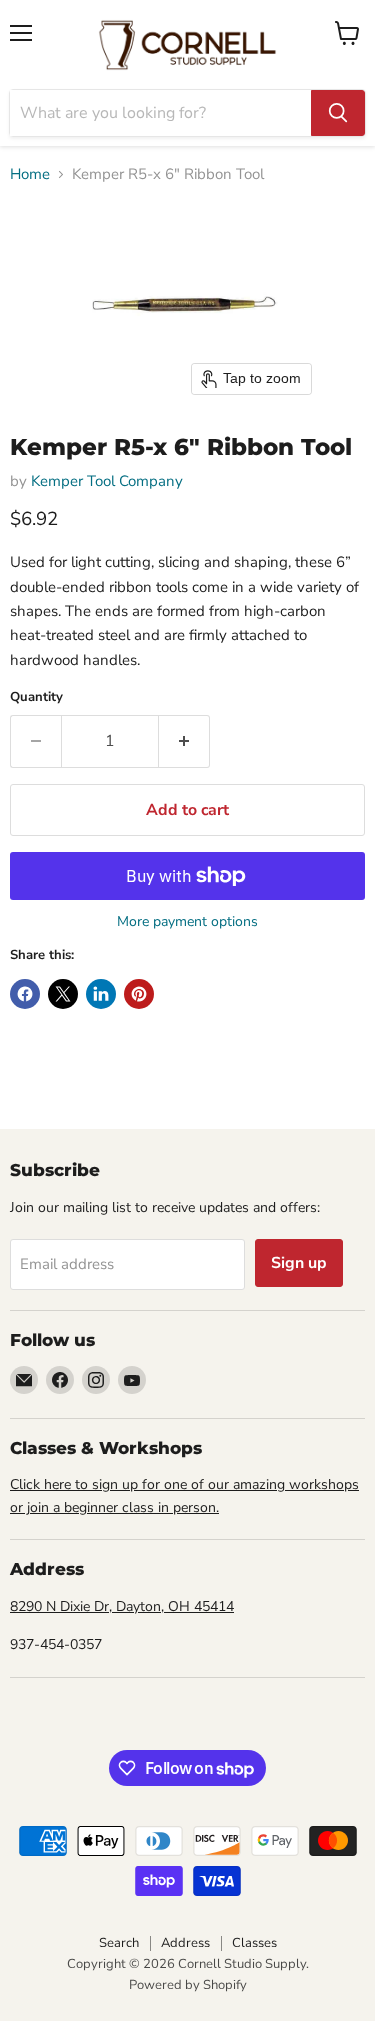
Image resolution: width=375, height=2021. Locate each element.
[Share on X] (63, 994)
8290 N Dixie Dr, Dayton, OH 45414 (122, 1606)
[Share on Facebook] (25, 994)
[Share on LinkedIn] (101, 994)
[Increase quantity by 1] (184, 741)
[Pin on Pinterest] (139, 994)
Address (185, 1943)
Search (119, 1943)
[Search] (338, 113)
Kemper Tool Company (107, 481)
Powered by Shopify (188, 1985)
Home (30, 174)
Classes (254, 1943)
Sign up (299, 1263)
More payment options (187, 922)
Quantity (36, 697)
